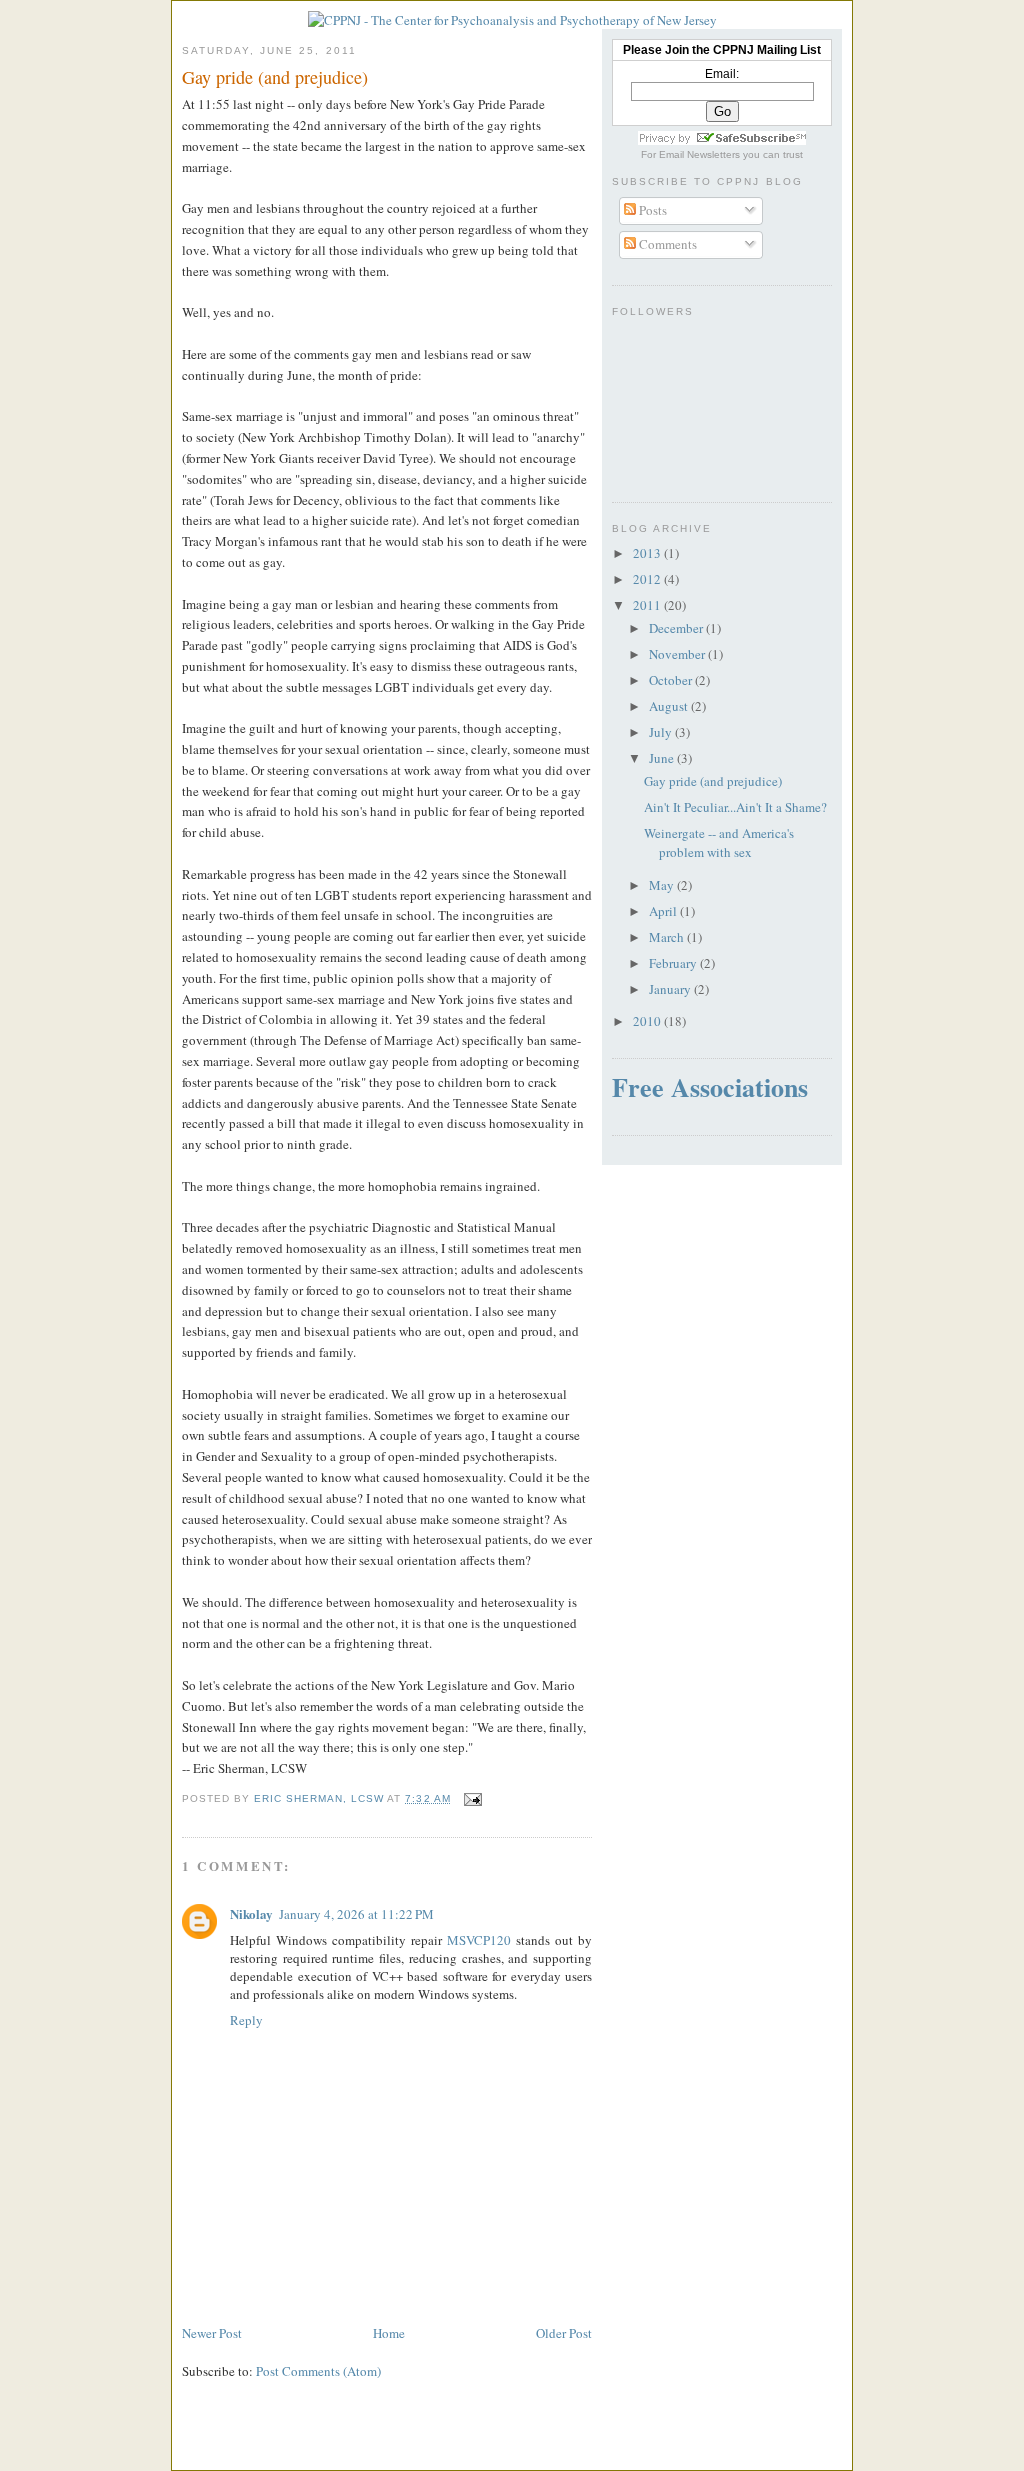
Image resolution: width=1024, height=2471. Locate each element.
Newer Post (212, 2333)
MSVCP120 (479, 1940)
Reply (246, 2020)
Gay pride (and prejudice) (713, 781)
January (671, 989)
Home (389, 2333)
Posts (651, 210)
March (668, 937)
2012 (648, 579)
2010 (648, 1021)
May (663, 885)
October (672, 680)
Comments (666, 244)
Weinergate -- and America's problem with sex (719, 843)
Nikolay (251, 1913)
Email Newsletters (699, 154)
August (670, 706)
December (677, 628)
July (662, 732)
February (674, 963)
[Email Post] (472, 1798)
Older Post (564, 2333)
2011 (648, 605)
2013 (648, 553)
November (678, 654)
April (664, 911)
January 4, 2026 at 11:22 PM (356, 1914)
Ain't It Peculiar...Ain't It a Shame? (735, 807)
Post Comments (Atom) (318, 2371)
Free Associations (710, 1087)
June (663, 758)
